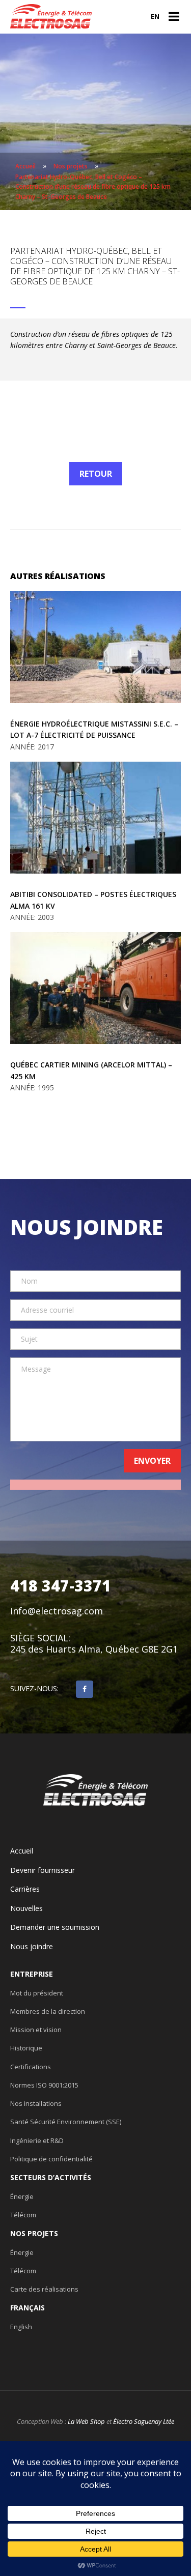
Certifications (31, 2067)
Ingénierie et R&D (37, 2140)
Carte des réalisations (44, 2289)
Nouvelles (26, 1908)
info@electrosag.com (57, 1611)
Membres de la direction (48, 2011)
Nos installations (36, 2103)
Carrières (25, 1889)
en (155, 16)
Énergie (22, 2196)
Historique (26, 2048)
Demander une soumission (55, 1927)
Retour (96, 474)
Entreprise (32, 1974)
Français (28, 2308)
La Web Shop (86, 2421)
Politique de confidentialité (51, 2159)
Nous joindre (32, 1947)
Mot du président (37, 1993)
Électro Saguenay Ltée (144, 2421)
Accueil (22, 1851)
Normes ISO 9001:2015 (44, 2085)
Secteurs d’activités (51, 2178)
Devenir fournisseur (43, 1870)
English (21, 2327)
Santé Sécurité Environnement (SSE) (66, 2122)
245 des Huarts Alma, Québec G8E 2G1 (94, 1649)
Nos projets (34, 2234)
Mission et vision (36, 2030)
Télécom (23, 2215)
